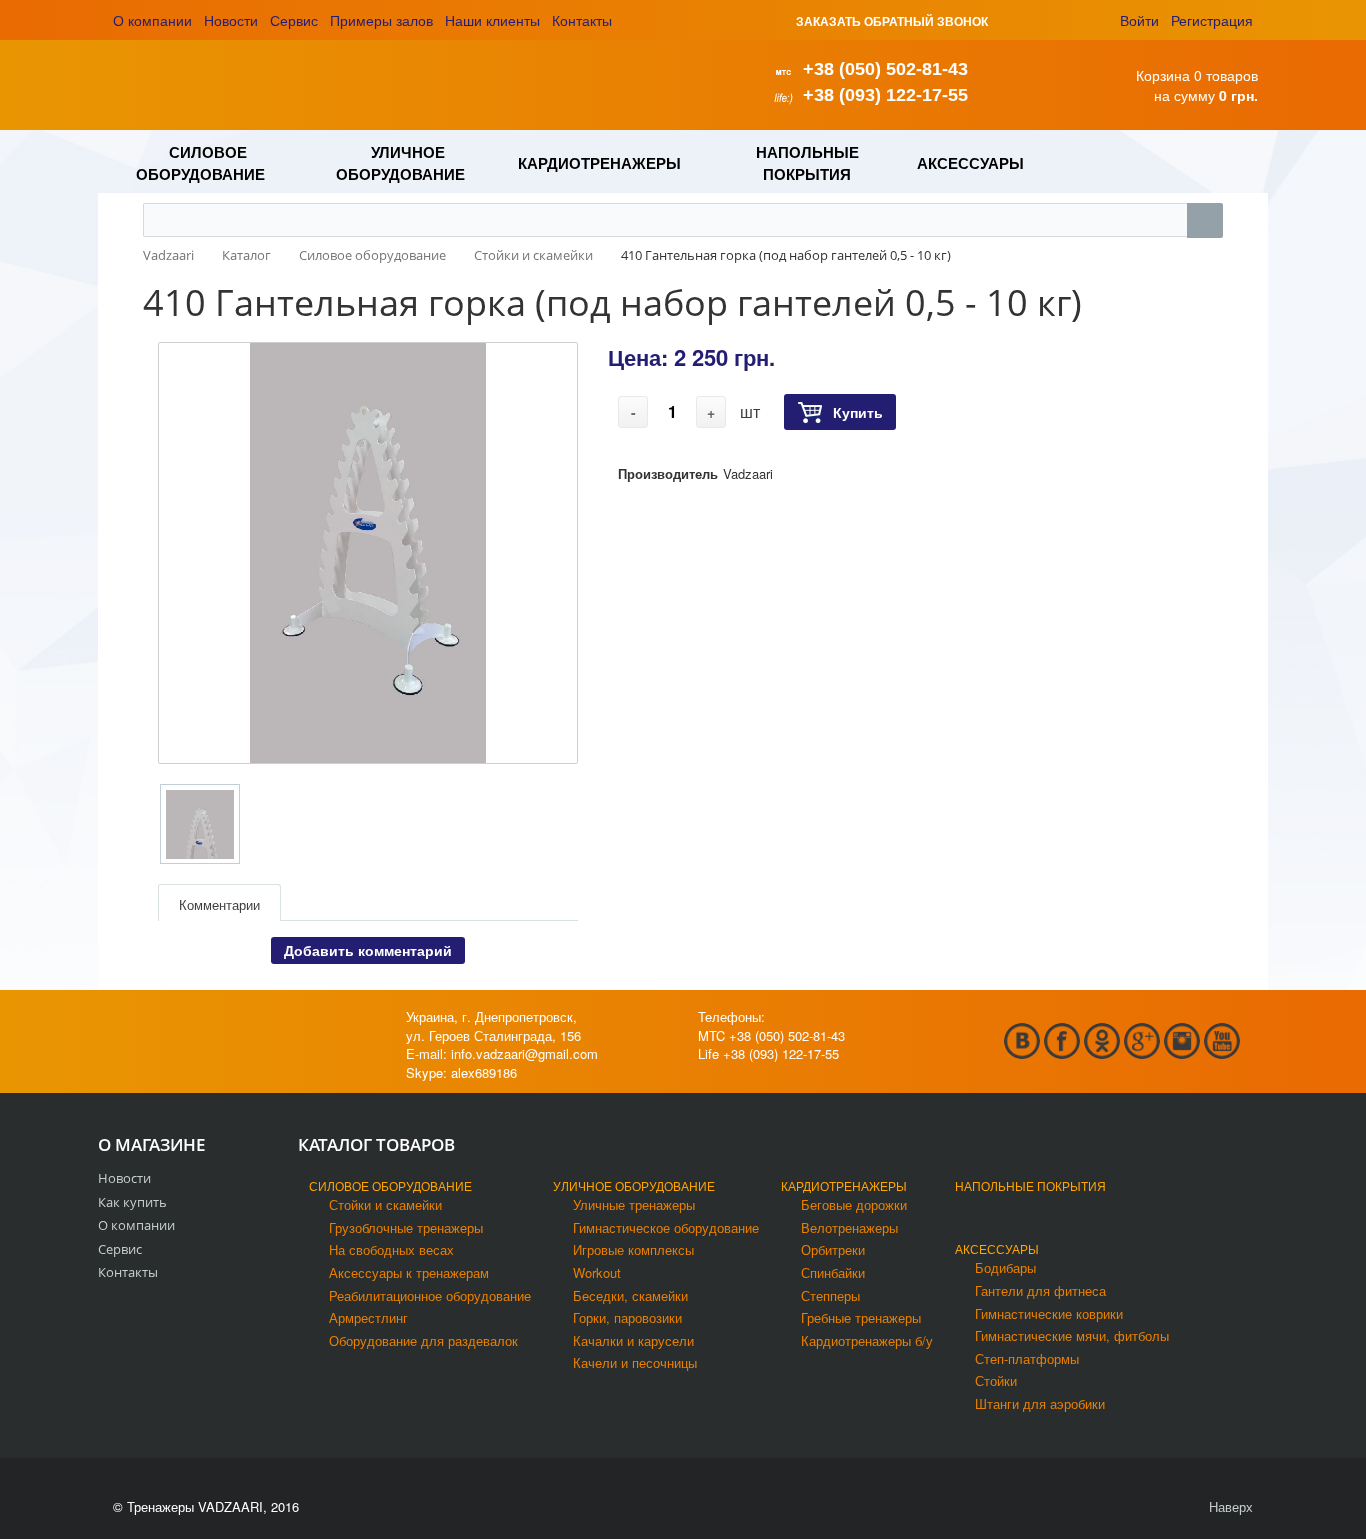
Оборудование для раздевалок (423, 1340)
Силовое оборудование (390, 1185)
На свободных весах (391, 1249)
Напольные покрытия (1030, 1185)
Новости (231, 20)
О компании (152, 20)
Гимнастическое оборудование (666, 1227)
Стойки (996, 1380)
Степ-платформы (1027, 1358)
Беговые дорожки (854, 1204)
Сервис (294, 20)
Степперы (830, 1295)
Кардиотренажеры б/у (867, 1340)
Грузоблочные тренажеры (406, 1227)
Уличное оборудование (634, 1185)
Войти (1139, 20)
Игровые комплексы (633, 1249)
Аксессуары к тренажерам (409, 1272)
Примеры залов (381, 20)
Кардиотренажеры (844, 1185)
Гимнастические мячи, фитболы (1072, 1335)
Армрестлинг (368, 1317)
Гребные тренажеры (861, 1317)
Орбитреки (833, 1249)
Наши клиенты (492, 20)
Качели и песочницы (635, 1362)
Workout (597, 1272)
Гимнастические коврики (1049, 1313)
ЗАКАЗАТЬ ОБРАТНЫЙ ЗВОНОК (892, 21)
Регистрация (1212, 20)
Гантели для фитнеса (1040, 1290)
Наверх (1229, 1506)
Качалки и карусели (633, 1340)
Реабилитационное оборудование (430, 1295)
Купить (858, 412)
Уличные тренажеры (634, 1204)
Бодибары (1005, 1267)
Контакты (582, 20)
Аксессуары (997, 1248)
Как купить (132, 1202)
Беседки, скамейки (630, 1295)
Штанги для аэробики (1040, 1403)
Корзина (1163, 75)
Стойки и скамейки (385, 1204)
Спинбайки (833, 1272)
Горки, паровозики (627, 1317)
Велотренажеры (849, 1227)
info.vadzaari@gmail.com (524, 1053)
